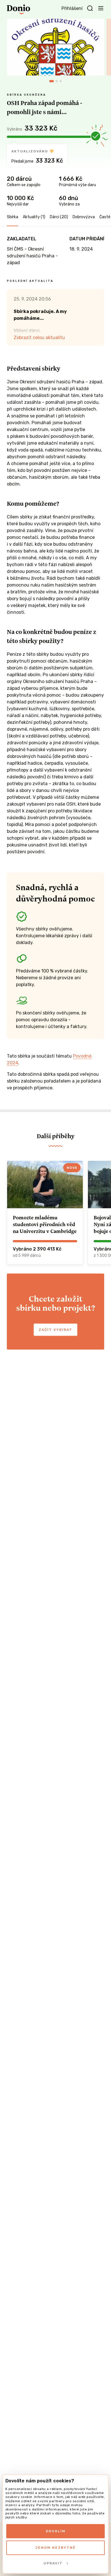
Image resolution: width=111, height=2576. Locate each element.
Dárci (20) (59, 217)
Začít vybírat (55, 1330)
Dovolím (56, 2531)
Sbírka (13, 217)
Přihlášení (72, 8)
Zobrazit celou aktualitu (39, 338)
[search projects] (90, 9)
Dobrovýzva (84, 217)
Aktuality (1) (34, 217)
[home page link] (18, 9)
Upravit (53, 2563)
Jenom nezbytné (55, 2548)
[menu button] (101, 8)
